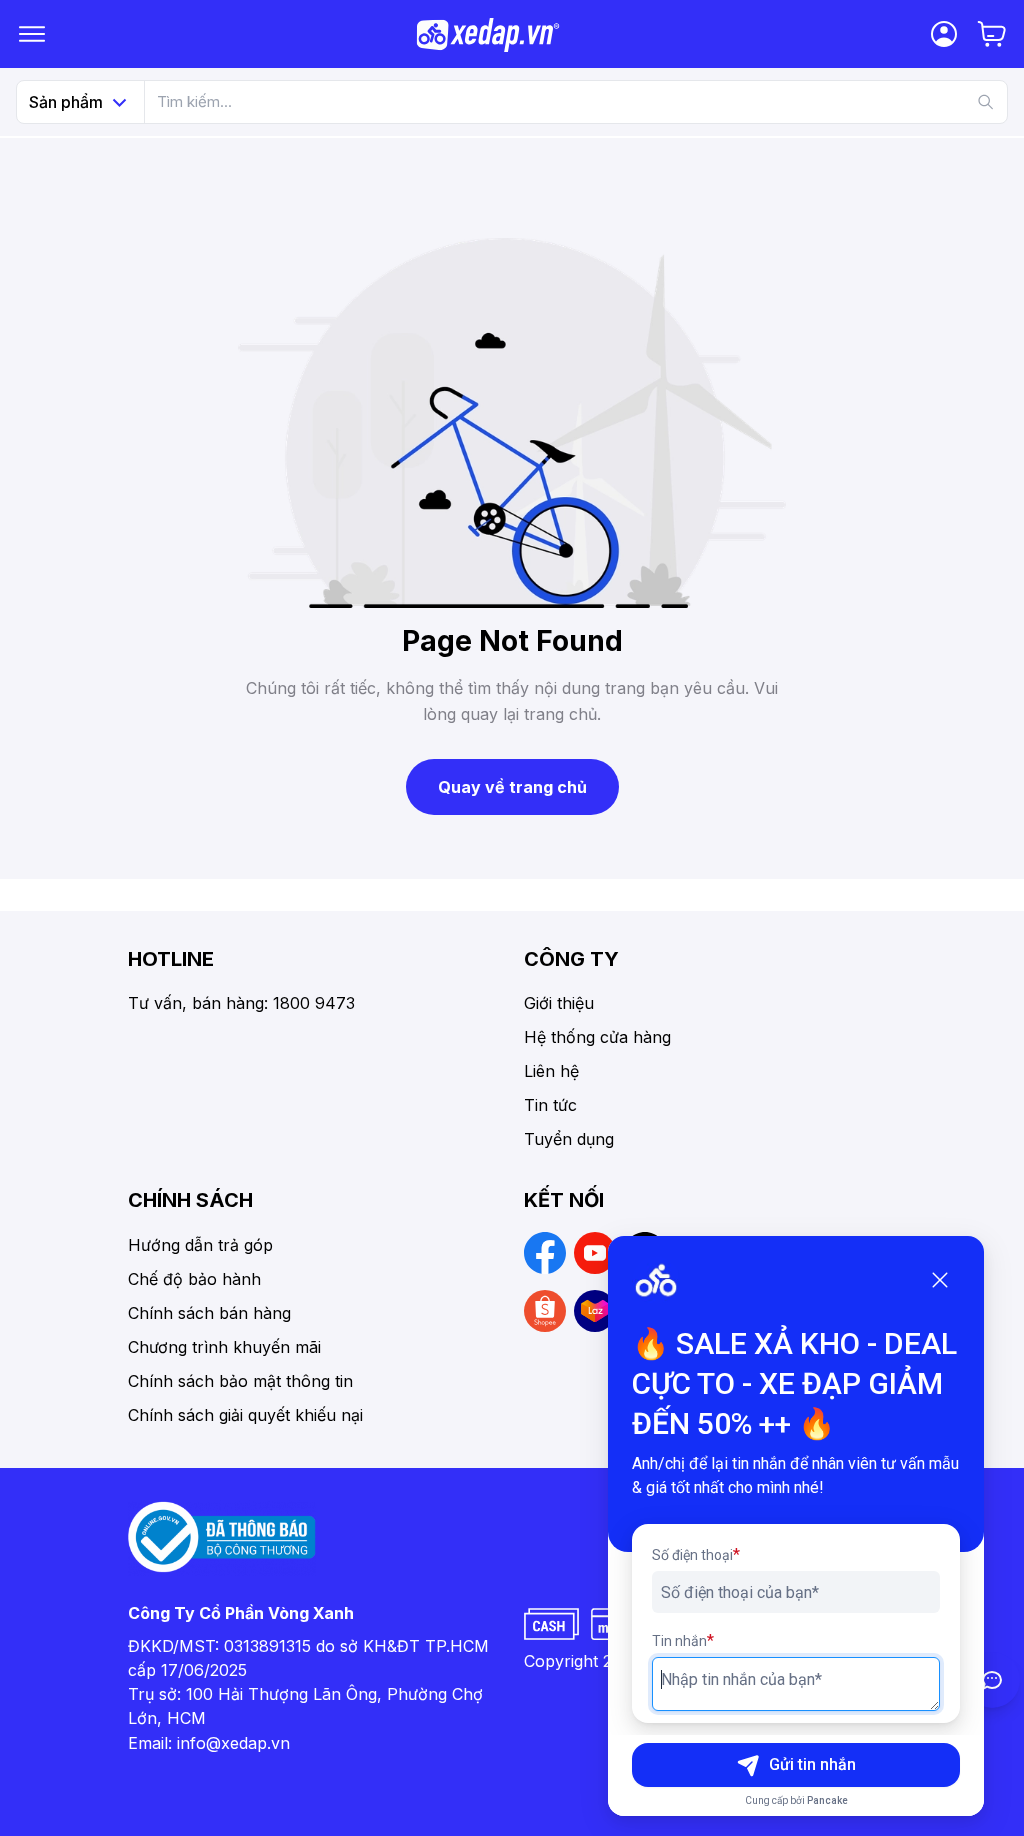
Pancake (827, 1800)
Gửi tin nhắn (812, 1764)
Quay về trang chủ (512, 787)
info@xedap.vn (233, 1743)
